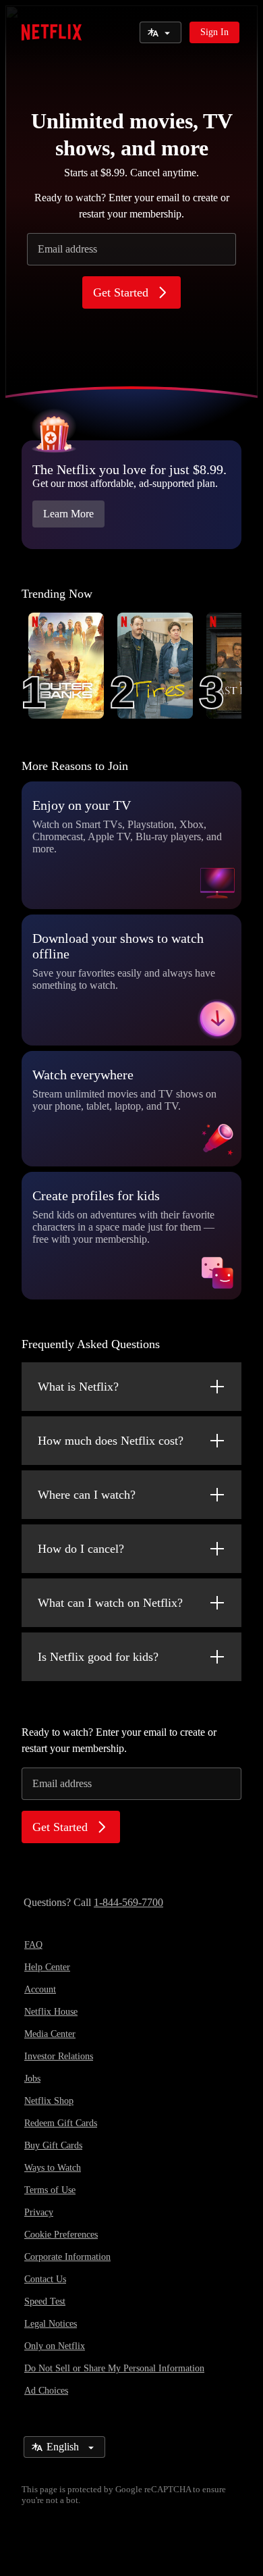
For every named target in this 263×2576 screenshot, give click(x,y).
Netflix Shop (49, 2101)
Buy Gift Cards (53, 2145)
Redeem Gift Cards (61, 2123)
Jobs (32, 2079)
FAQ (33, 1945)
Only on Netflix (55, 2346)
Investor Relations (59, 2056)
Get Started (121, 292)
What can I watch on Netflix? (110, 1603)
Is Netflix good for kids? (98, 1657)
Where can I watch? (87, 1495)
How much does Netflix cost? (111, 1441)
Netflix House (51, 2012)
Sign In (214, 32)
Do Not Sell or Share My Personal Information (114, 2368)
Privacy (39, 2212)
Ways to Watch (53, 2168)
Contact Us (45, 2279)
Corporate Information (67, 2257)
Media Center (50, 2034)
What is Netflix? (78, 1387)
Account (40, 1989)
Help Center (47, 1967)
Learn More (68, 514)
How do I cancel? (81, 1549)
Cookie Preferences (61, 2235)
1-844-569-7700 (128, 1902)
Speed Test (45, 2301)
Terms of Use (50, 2190)
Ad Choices (46, 2391)
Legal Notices (51, 2324)
